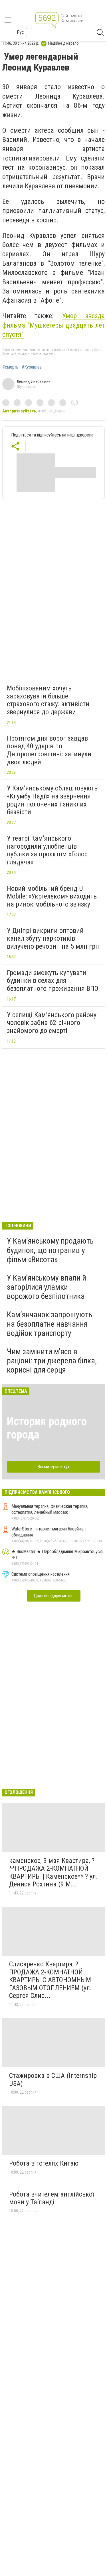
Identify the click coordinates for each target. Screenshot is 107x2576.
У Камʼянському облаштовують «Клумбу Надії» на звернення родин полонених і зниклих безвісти (52, 800)
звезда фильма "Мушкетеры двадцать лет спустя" (53, 325)
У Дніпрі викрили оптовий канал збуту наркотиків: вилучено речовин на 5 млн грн (53, 938)
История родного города (47, 1428)
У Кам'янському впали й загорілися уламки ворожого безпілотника (47, 1287)
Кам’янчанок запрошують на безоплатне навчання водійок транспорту (50, 1324)
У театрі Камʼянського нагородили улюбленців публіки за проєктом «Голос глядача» (47, 850)
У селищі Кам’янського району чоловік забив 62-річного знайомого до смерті (52, 1023)
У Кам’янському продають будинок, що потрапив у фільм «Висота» (50, 1250)
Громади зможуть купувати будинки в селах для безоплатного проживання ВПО (53, 981)
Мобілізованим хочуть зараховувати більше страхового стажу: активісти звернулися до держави (48, 700)
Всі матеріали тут (53, 1467)
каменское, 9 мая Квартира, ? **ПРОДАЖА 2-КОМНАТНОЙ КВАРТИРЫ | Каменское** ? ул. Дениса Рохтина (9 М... (53, 1873)
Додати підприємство (54, 1596)
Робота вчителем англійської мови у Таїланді (52, 2198)
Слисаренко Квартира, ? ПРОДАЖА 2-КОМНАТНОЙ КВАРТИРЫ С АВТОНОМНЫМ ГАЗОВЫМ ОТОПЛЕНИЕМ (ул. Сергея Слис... (51, 1980)
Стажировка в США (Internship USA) (53, 2080)
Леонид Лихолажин (34, 381)
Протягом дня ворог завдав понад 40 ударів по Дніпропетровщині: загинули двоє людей (49, 750)
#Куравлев (32, 367)
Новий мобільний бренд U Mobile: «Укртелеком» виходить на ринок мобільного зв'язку (52, 896)
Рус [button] (20, 32)
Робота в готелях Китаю (44, 2163)
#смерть (10, 367)
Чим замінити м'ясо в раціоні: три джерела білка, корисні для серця (52, 1361)
